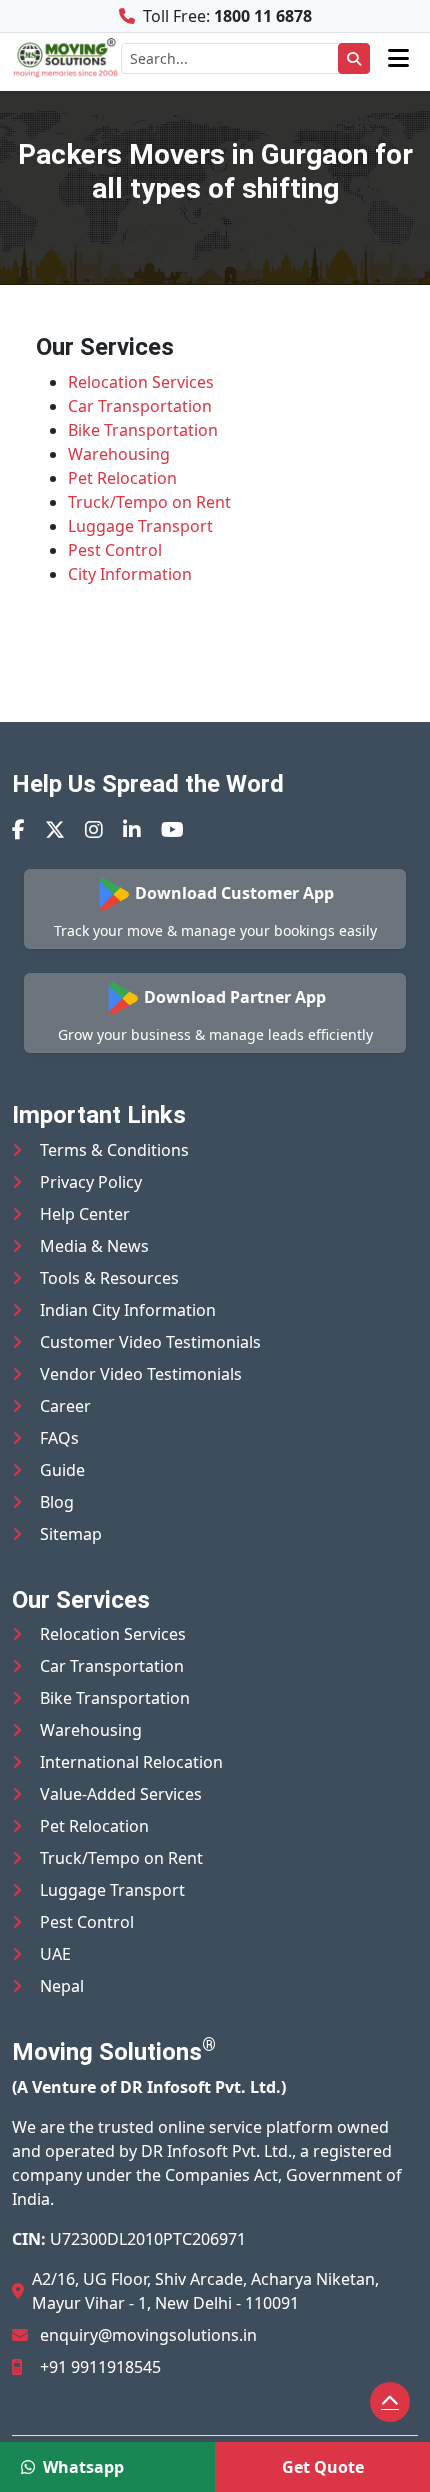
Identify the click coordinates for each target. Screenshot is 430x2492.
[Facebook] (18, 829)
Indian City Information (128, 1310)
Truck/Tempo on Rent (149, 502)
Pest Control (115, 550)
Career (65, 1406)
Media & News (94, 1246)
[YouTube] (172, 829)
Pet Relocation (122, 478)
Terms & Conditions (114, 1150)
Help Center (85, 1214)
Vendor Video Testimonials (141, 1374)
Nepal (62, 1986)
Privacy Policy (91, 1182)
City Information (130, 574)
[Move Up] (390, 2402)
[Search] (354, 58)
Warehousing (119, 454)
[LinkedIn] (132, 829)
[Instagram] (94, 829)
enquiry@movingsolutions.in (148, 2335)
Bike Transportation (143, 430)
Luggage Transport (140, 526)
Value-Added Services (121, 1794)
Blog (57, 1502)
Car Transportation (140, 406)
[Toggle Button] (398, 58)
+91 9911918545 (100, 2367)
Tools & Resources (109, 1278)
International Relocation (131, 1762)
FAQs (59, 1438)
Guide (62, 1470)
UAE (55, 1954)
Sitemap (71, 1534)
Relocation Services (141, 382)
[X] (55, 829)
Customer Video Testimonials (150, 1342)
